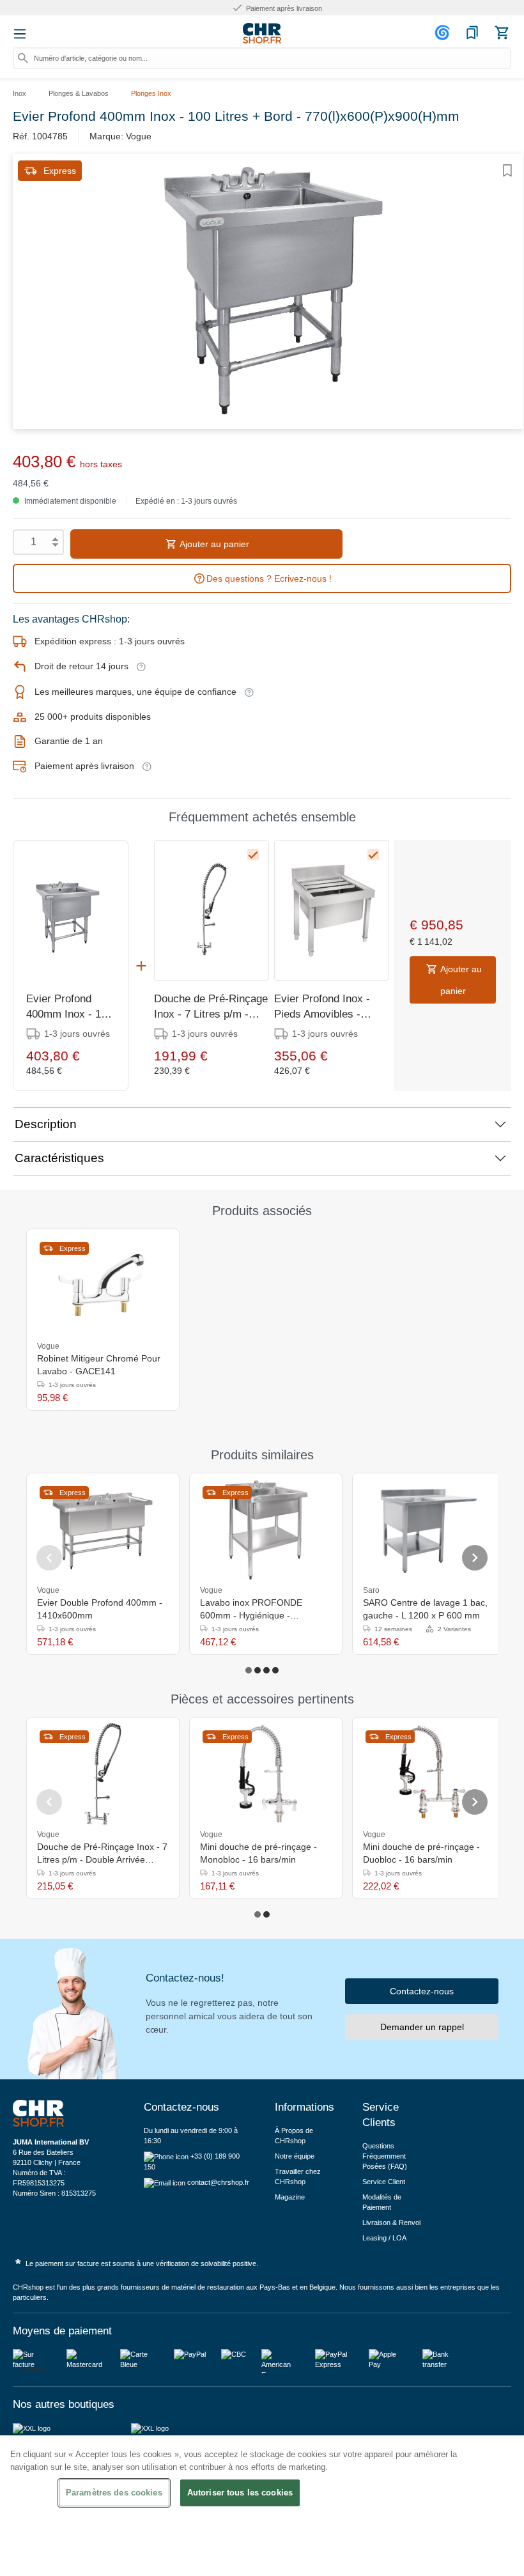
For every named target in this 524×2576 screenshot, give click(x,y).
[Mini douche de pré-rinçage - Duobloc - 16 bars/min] (429, 1774)
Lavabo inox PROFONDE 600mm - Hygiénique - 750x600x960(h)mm (251, 1610)
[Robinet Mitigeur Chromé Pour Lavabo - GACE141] (103, 1285)
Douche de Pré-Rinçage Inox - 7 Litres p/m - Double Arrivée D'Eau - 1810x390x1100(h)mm (102, 1854)
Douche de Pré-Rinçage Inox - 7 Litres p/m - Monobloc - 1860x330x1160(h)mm (211, 1007)
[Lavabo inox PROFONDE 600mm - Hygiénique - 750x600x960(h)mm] (266, 1530)
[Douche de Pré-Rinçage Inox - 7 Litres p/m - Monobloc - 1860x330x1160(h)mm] (212, 910)
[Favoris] (472, 33)
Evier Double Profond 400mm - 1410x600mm (100, 1609)
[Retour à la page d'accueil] (262, 33)
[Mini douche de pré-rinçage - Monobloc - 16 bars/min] (266, 1774)
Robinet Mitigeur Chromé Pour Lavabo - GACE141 (99, 1365)
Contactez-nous (422, 1991)
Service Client (384, 2182)
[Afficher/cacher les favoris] (507, 171)
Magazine (290, 2197)
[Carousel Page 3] (266, 1670)
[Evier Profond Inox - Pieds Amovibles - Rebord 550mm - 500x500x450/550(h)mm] (332, 910)
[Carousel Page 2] (258, 1670)
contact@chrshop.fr (218, 2182)
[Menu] (20, 34)
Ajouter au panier (213, 544)
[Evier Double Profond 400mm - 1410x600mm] (103, 1530)
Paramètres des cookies (114, 2493)
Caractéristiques (59, 1158)
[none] (326, 1590)
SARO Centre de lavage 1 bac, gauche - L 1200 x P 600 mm (425, 1609)
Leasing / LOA (384, 2238)
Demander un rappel (422, 2027)
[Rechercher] (23, 58)
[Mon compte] (444, 33)
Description (46, 1124)
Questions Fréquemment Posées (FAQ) (385, 2156)
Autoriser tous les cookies (240, 2493)
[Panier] (502, 33)
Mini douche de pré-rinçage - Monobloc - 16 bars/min (258, 1853)
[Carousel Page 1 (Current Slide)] (249, 1670)
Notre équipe (295, 2156)
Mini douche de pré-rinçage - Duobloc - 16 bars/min (421, 1853)
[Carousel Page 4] (275, 1670)
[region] (262, 2506)
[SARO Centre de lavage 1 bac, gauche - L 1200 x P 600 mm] (429, 1530)
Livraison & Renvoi (391, 2223)
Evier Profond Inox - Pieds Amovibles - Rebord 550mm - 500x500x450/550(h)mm (332, 1007)
